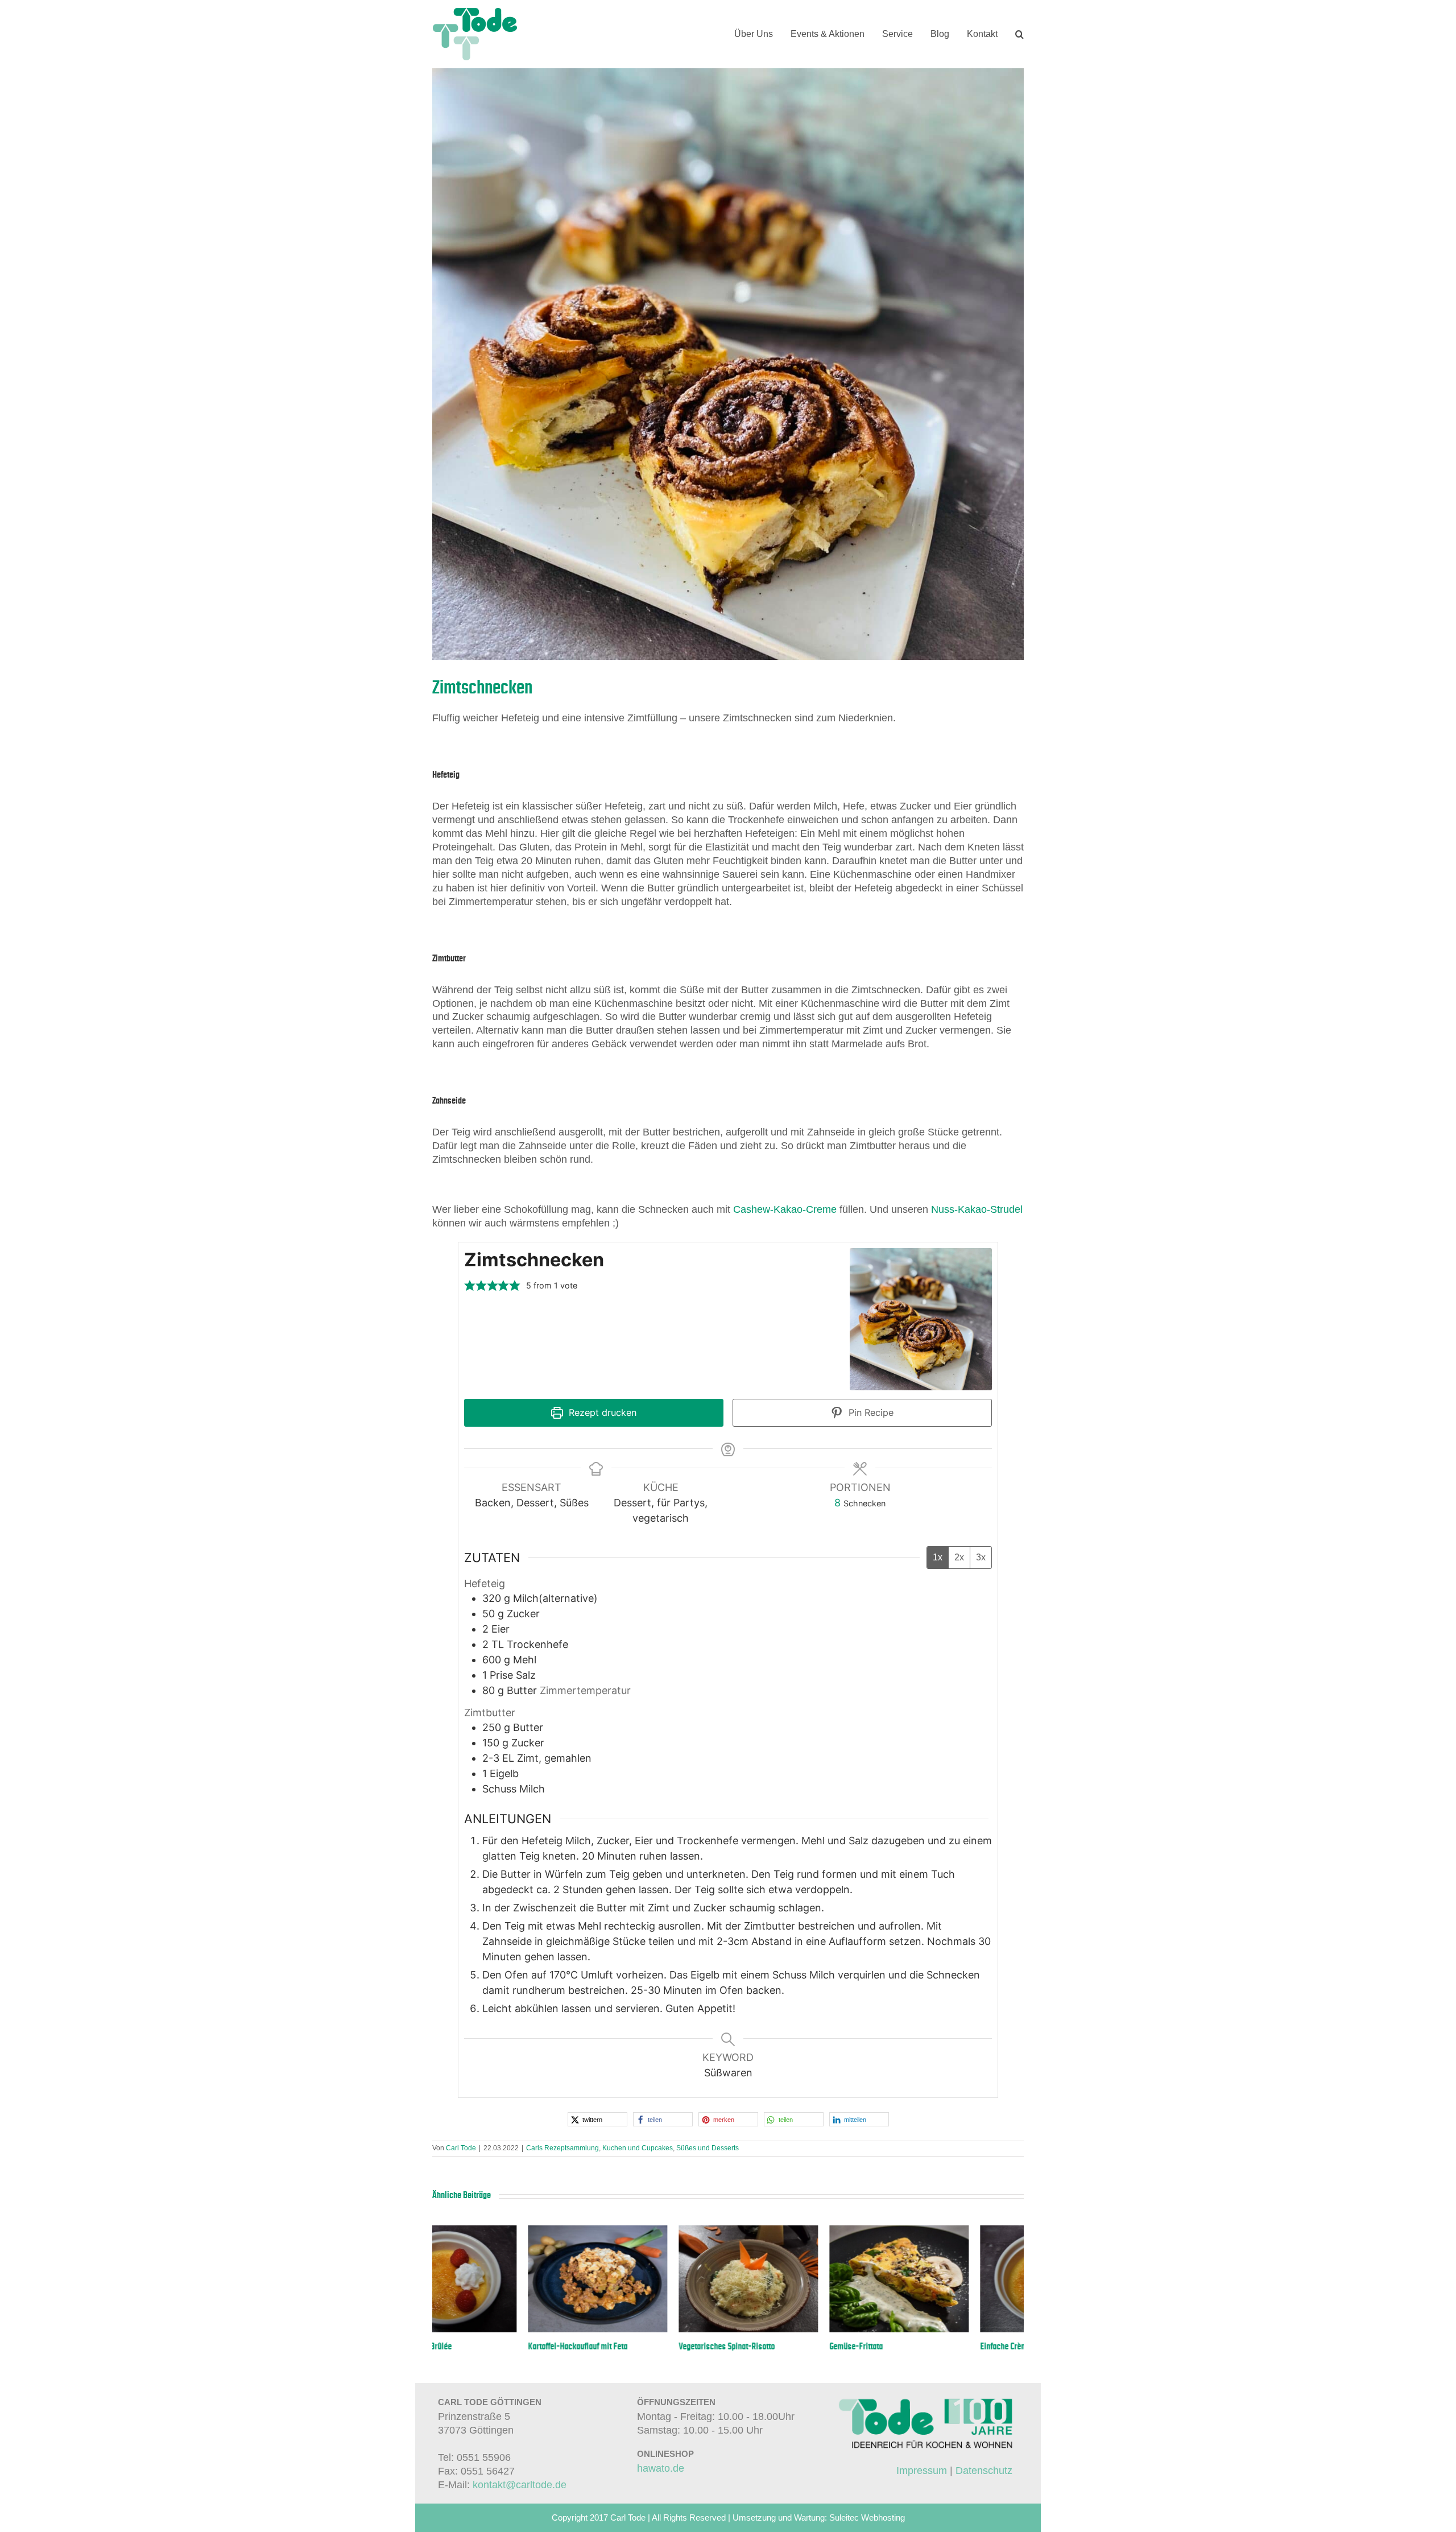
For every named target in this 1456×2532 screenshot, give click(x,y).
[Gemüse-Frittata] (954, 2231)
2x (959, 1557)
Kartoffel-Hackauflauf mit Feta (633, 2347)
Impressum (922, 2471)
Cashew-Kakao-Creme (785, 1209)
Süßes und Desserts (708, 2148)
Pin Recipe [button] (870, 1412)
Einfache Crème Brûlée (470, 2347)
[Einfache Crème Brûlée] (502, 2231)
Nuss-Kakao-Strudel (977, 1209)
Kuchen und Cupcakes (638, 2148)
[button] (1019, 34)
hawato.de (661, 2468)
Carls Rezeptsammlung (562, 2148)
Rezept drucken (601, 1412)
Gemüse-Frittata (911, 2347)
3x (981, 1557)
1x (938, 1557)
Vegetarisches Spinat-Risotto (782, 2347)
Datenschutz (984, 2471)
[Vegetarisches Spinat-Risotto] (803, 2231)
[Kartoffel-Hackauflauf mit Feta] (653, 2231)
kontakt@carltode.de (520, 2485)
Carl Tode (461, 2148)
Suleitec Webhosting (867, 2517)
